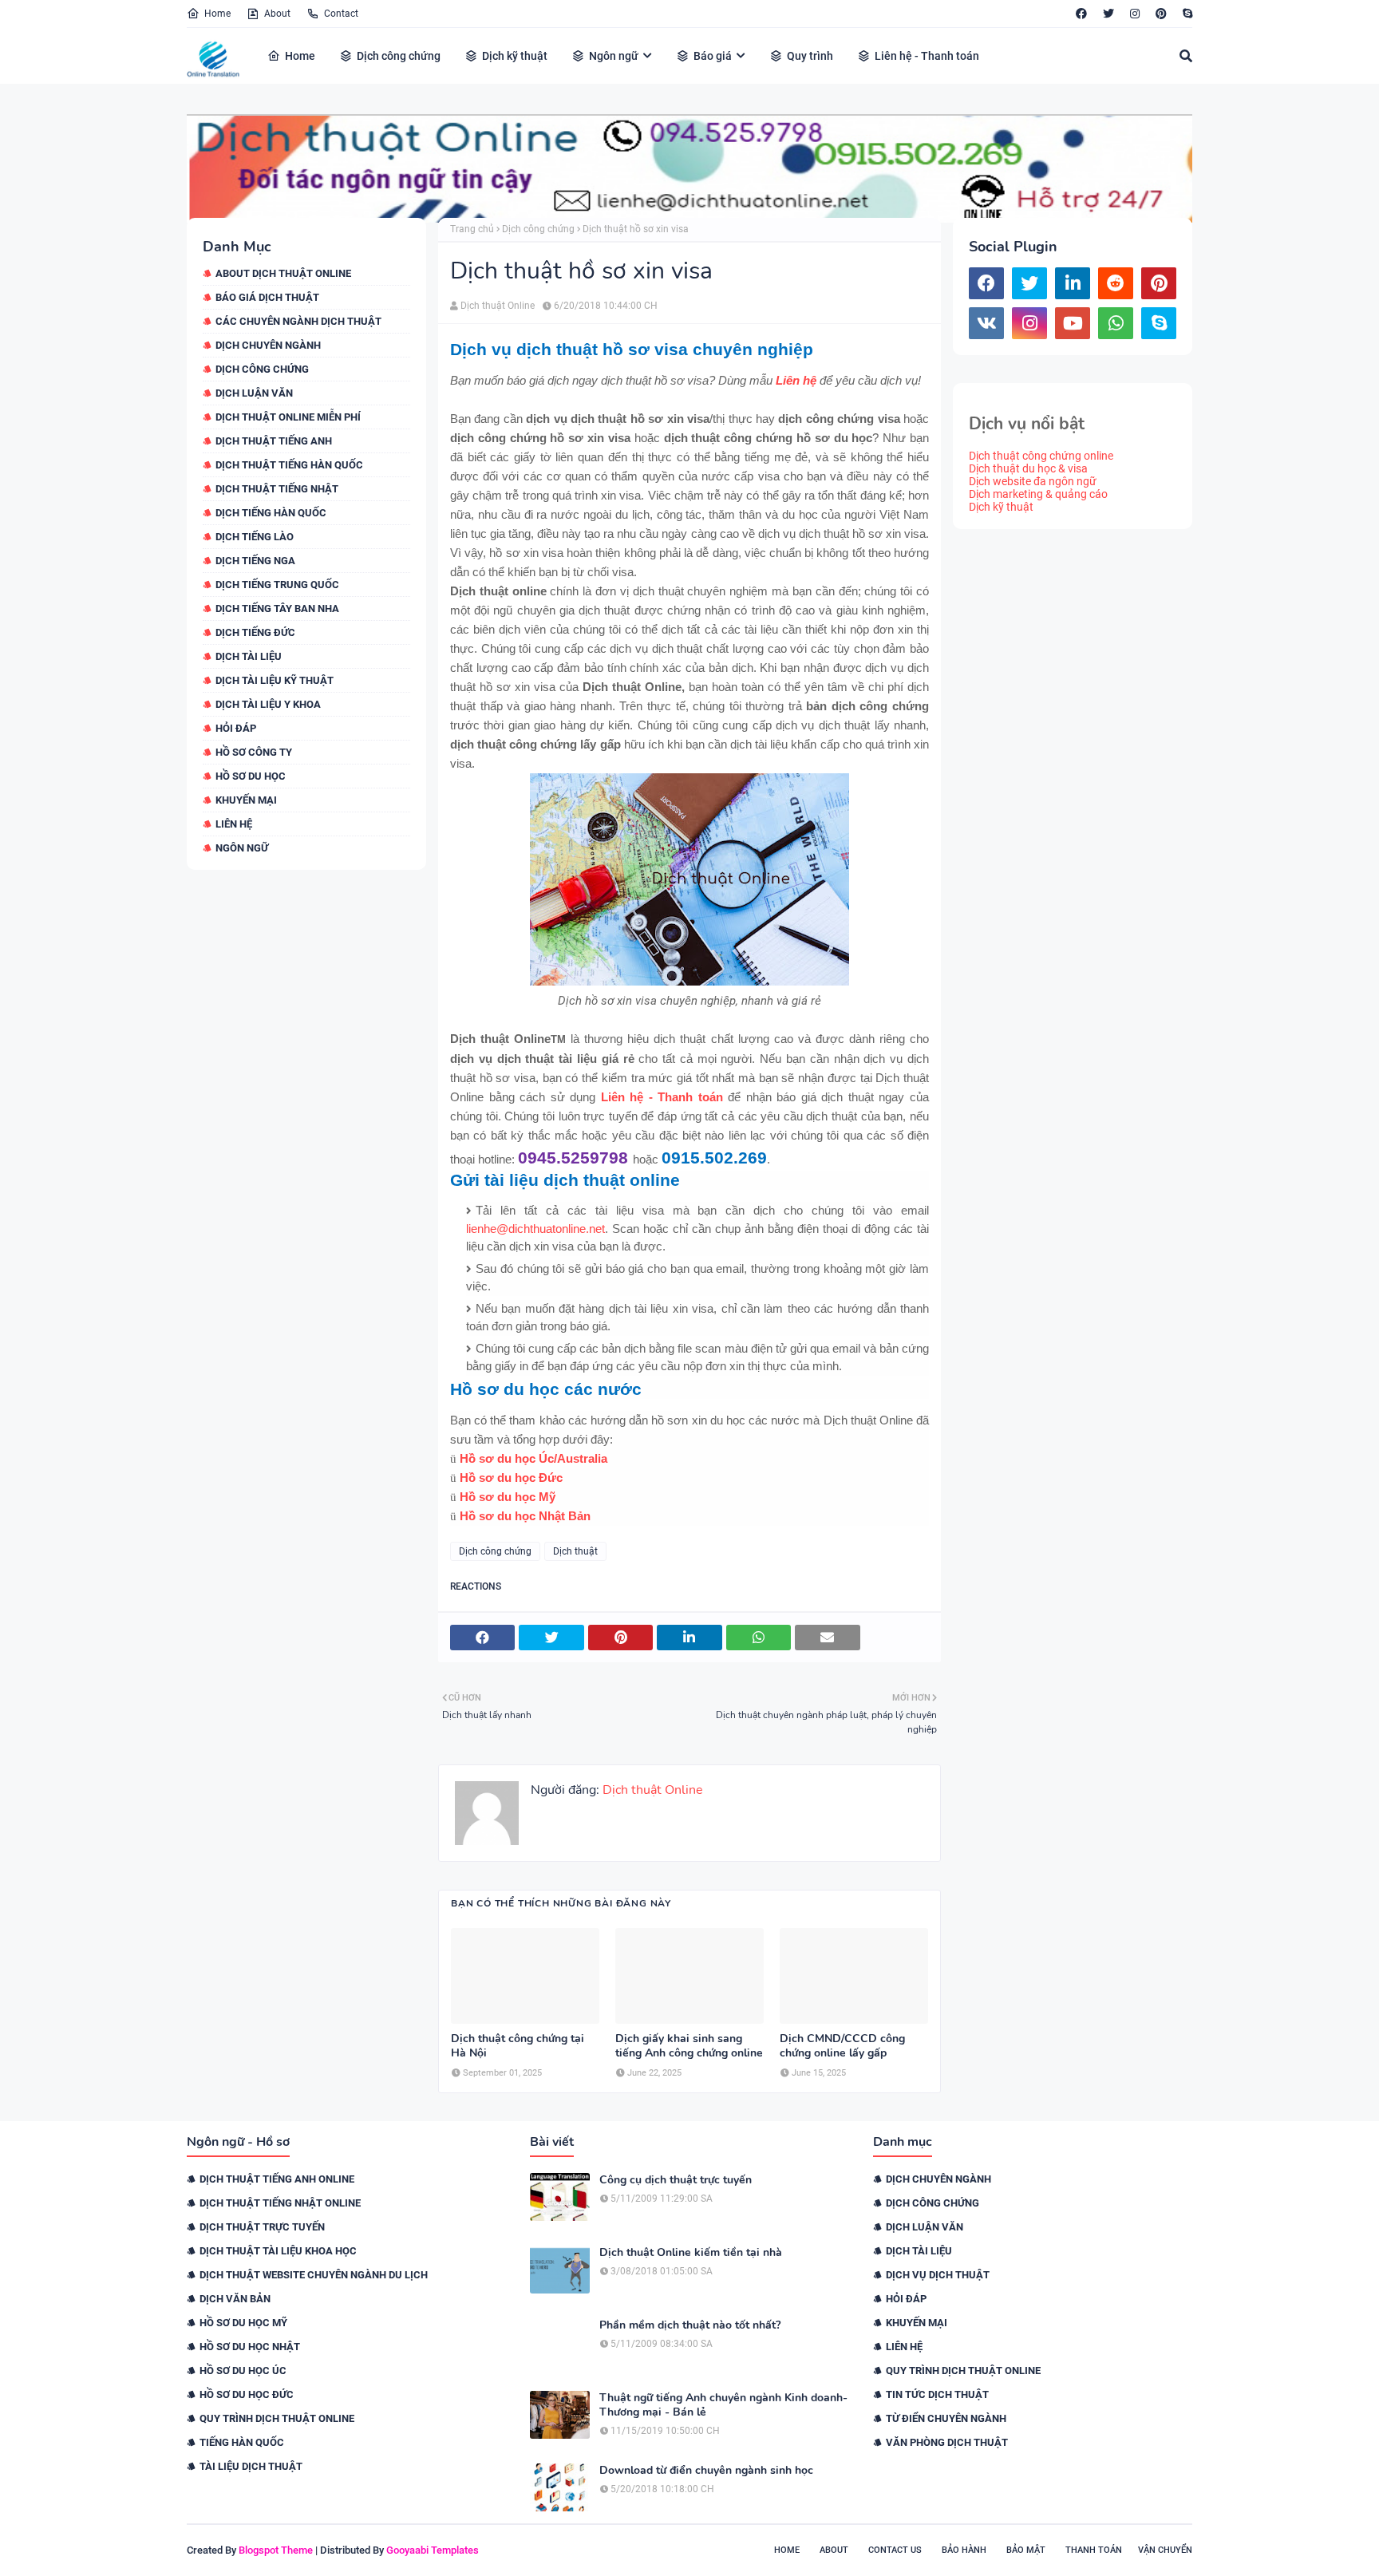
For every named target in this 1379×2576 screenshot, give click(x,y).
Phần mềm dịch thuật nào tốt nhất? (690, 2325)
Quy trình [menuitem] (810, 56)
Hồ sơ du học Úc (243, 2371)
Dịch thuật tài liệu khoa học (278, 2251)
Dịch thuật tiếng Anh (274, 441)
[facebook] (1081, 14)
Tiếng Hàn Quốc (242, 2442)
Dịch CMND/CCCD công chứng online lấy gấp (842, 2046)
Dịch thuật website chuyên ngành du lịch (314, 2275)
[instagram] (1135, 14)
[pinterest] (1161, 14)
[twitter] (1108, 14)
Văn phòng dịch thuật (947, 2442)
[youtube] (1073, 323)
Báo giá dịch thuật (267, 297)
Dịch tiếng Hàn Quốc (271, 513)
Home (217, 14)
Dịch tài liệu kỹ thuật (275, 680)
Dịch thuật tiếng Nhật (277, 489)
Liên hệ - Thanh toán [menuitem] (927, 56)
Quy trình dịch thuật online (277, 2418)
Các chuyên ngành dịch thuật (298, 321)
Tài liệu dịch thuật (251, 2466)
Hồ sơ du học (251, 776)
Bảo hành (964, 2550)
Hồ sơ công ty (254, 752)
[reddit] (1116, 283)
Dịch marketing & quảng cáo (1038, 494)
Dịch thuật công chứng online (1041, 456)
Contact (341, 14)
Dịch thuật (575, 1551)
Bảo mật (1026, 2550)
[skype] (1185, 14)
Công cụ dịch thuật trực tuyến (676, 2180)
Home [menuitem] (300, 56)
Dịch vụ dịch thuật (938, 2275)
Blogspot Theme (276, 2550)
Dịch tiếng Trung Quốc (277, 585)
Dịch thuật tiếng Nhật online (280, 2203)
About (277, 14)
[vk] (986, 323)
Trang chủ (472, 229)
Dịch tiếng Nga (255, 561)
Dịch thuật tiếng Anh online (277, 2179)
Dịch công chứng (262, 369)
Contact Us (895, 2550)
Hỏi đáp (236, 728)
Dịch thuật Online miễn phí (288, 417)
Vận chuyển (1165, 2550)
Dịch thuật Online (498, 306)
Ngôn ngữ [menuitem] (614, 56)
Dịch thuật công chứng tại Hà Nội (518, 2046)
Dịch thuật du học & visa (1028, 468)
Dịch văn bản (235, 2299)
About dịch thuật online (283, 273)
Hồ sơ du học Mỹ (508, 1497)
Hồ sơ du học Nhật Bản (525, 1516)
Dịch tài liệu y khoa (268, 704)
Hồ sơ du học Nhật (250, 2347)
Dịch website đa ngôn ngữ (1033, 481)
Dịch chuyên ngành (268, 345)
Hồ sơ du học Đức (511, 1478)
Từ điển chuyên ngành (946, 2418)
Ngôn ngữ (242, 848)
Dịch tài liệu (249, 656)
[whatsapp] (1116, 323)
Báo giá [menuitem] (713, 56)
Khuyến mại (246, 800)
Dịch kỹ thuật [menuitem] (515, 56)
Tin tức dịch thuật (937, 2394)
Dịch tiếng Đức (255, 632)
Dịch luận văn (254, 393)
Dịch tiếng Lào (255, 537)
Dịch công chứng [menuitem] (399, 56)
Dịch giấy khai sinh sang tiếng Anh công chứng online (689, 2046)
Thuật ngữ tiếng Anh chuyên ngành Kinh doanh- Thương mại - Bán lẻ (723, 2405)
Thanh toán (1094, 2550)
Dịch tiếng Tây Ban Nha (277, 608)
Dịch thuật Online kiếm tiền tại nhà (691, 2253)
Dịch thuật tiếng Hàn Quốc (289, 465)
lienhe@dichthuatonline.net (535, 1229)
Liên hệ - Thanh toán (662, 1097)
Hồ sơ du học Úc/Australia (533, 1458)
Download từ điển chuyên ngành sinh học (706, 2471)
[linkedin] (1073, 283)
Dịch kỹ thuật (1001, 507)
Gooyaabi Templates (433, 2550)
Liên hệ (234, 824)
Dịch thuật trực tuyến (262, 2227)
